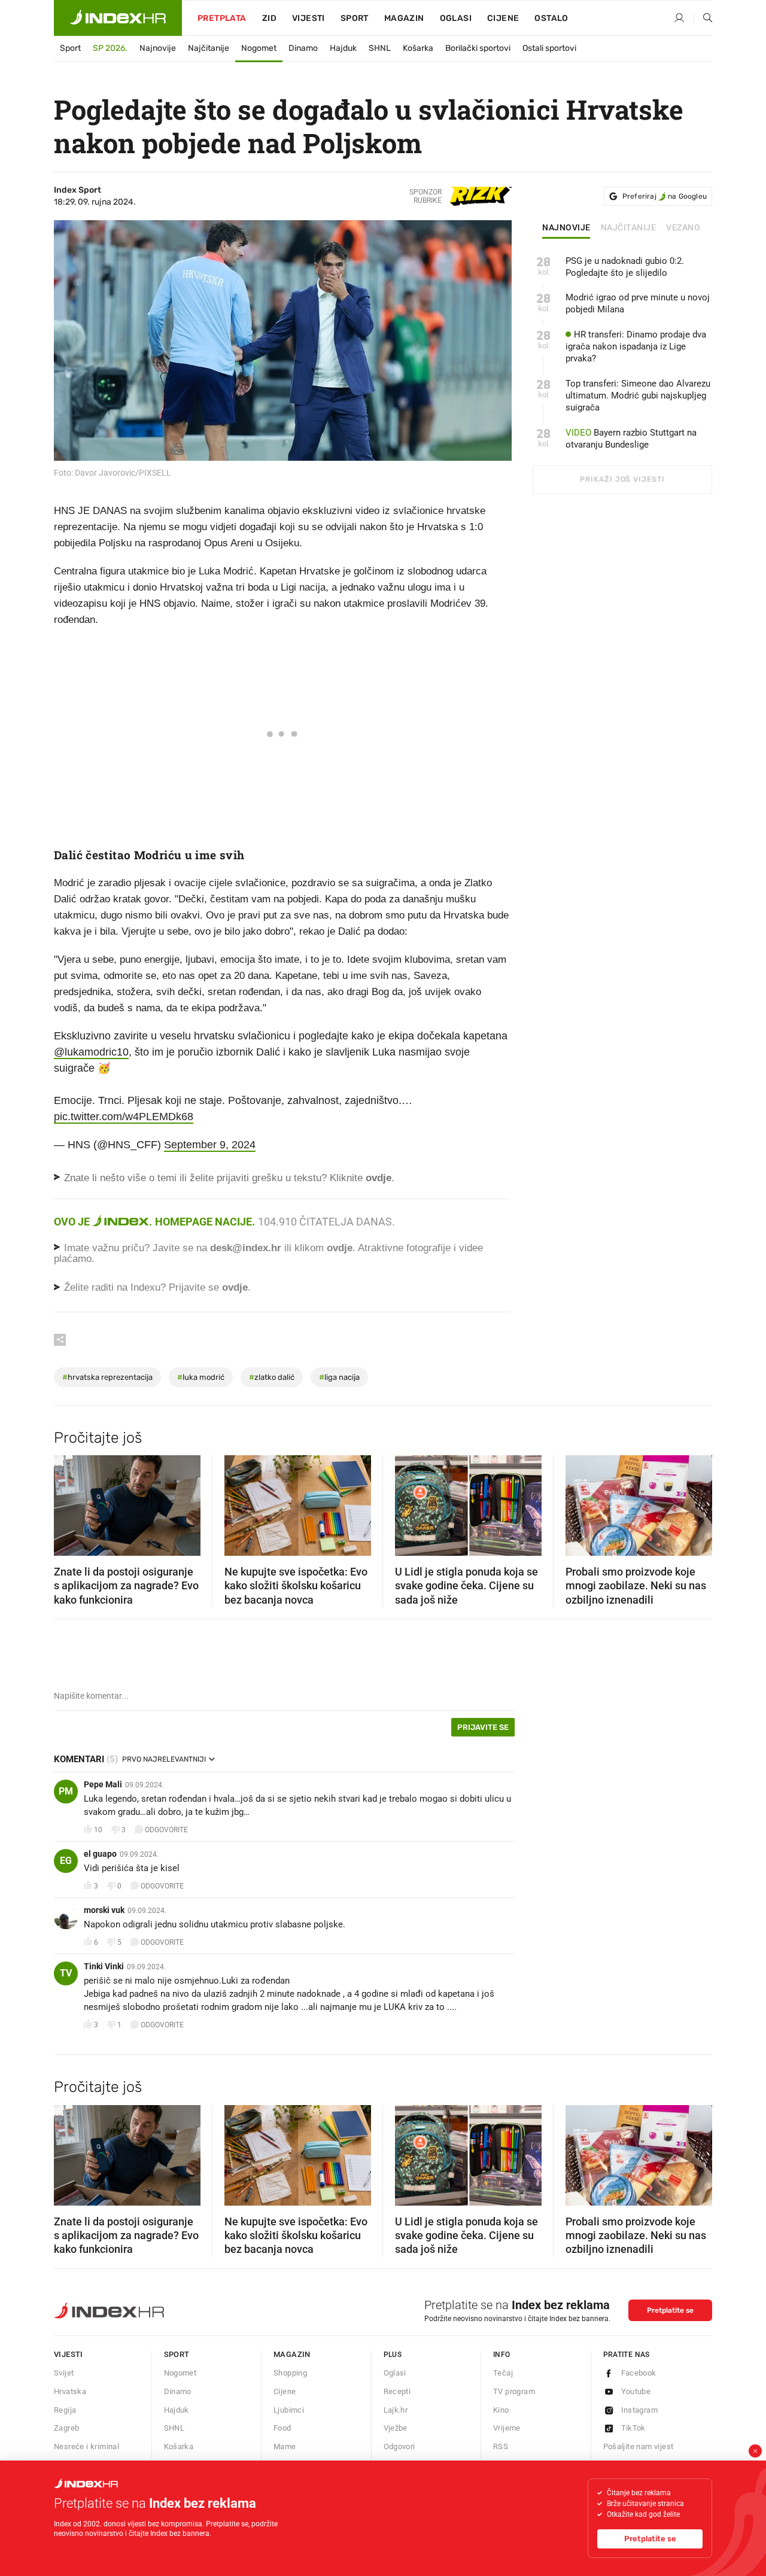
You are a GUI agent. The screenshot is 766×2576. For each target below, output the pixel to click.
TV (66, 1973)
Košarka (418, 48)
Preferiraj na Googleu (665, 196)
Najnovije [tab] (566, 228)
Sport (355, 18)
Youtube (636, 2391)
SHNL (380, 48)
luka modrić (201, 1377)
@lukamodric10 (91, 1052)
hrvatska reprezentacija (107, 1377)
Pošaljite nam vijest (639, 2446)
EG (66, 1861)
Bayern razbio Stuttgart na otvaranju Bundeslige (631, 439)
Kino (501, 2410)
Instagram (640, 2410)
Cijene (503, 18)
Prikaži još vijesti (622, 479)
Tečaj (503, 2373)
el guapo (100, 1854)
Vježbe (396, 2428)
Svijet (64, 2373)
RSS (501, 2446)
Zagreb (66, 2428)
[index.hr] (118, 18)
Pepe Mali (103, 1784)
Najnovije (158, 48)
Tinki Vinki (104, 1966)
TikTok (633, 2428)
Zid (269, 18)
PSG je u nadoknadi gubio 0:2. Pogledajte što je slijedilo (625, 267)
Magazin (292, 2354)
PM (66, 1791)
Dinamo (303, 48)
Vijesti (308, 18)
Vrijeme (507, 2428)
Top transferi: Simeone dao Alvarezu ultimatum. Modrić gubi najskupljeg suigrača (638, 396)
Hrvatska (70, 2391)
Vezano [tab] (683, 228)
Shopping (290, 2373)
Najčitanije (209, 48)
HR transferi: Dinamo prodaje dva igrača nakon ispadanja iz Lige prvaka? (636, 346)
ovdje (340, 1248)
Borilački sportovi (478, 48)
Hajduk (343, 48)
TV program (514, 2391)
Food (282, 2428)
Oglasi (456, 18)
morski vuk (104, 1910)
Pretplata (222, 18)
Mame (285, 2446)
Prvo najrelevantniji (164, 1759)
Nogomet (259, 48)
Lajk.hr (396, 2410)
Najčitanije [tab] (629, 228)
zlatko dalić (272, 1377)
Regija (65, 2410)
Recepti (397, 2391)
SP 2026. (110, 48)
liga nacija (339, 1377)
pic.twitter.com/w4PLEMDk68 (124, 1117)
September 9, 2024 (210, 1145)
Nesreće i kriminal (86, 2446)
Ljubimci (289, 2410)
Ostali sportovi (549, 48)
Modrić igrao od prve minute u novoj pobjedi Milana (638, 303)
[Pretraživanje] (703, 19)
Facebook (639, 2373)
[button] (69, 1502)
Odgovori (399, 2446)
